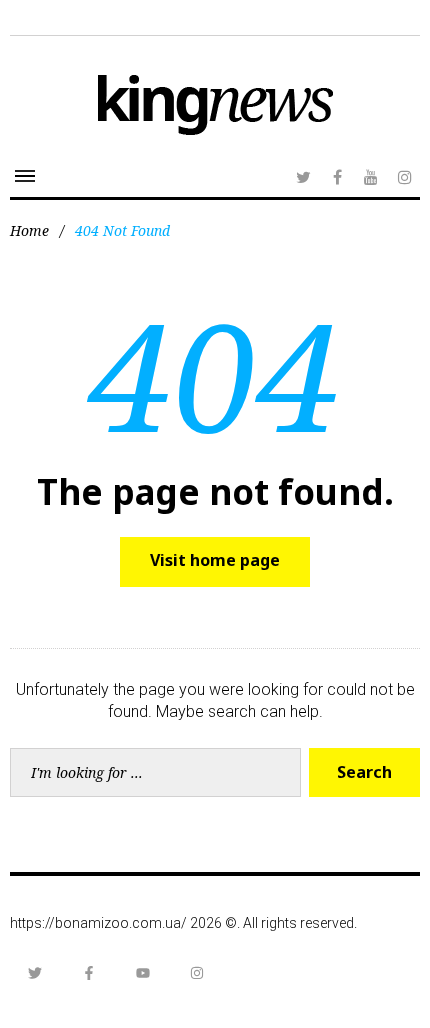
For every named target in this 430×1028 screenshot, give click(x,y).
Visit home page (215, 560)
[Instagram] (405, 177)
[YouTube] (371, 177)
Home (29, 230)
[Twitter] (303, 177)
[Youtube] (143, 973)
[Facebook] (337, 177)
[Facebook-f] (89, 973)
